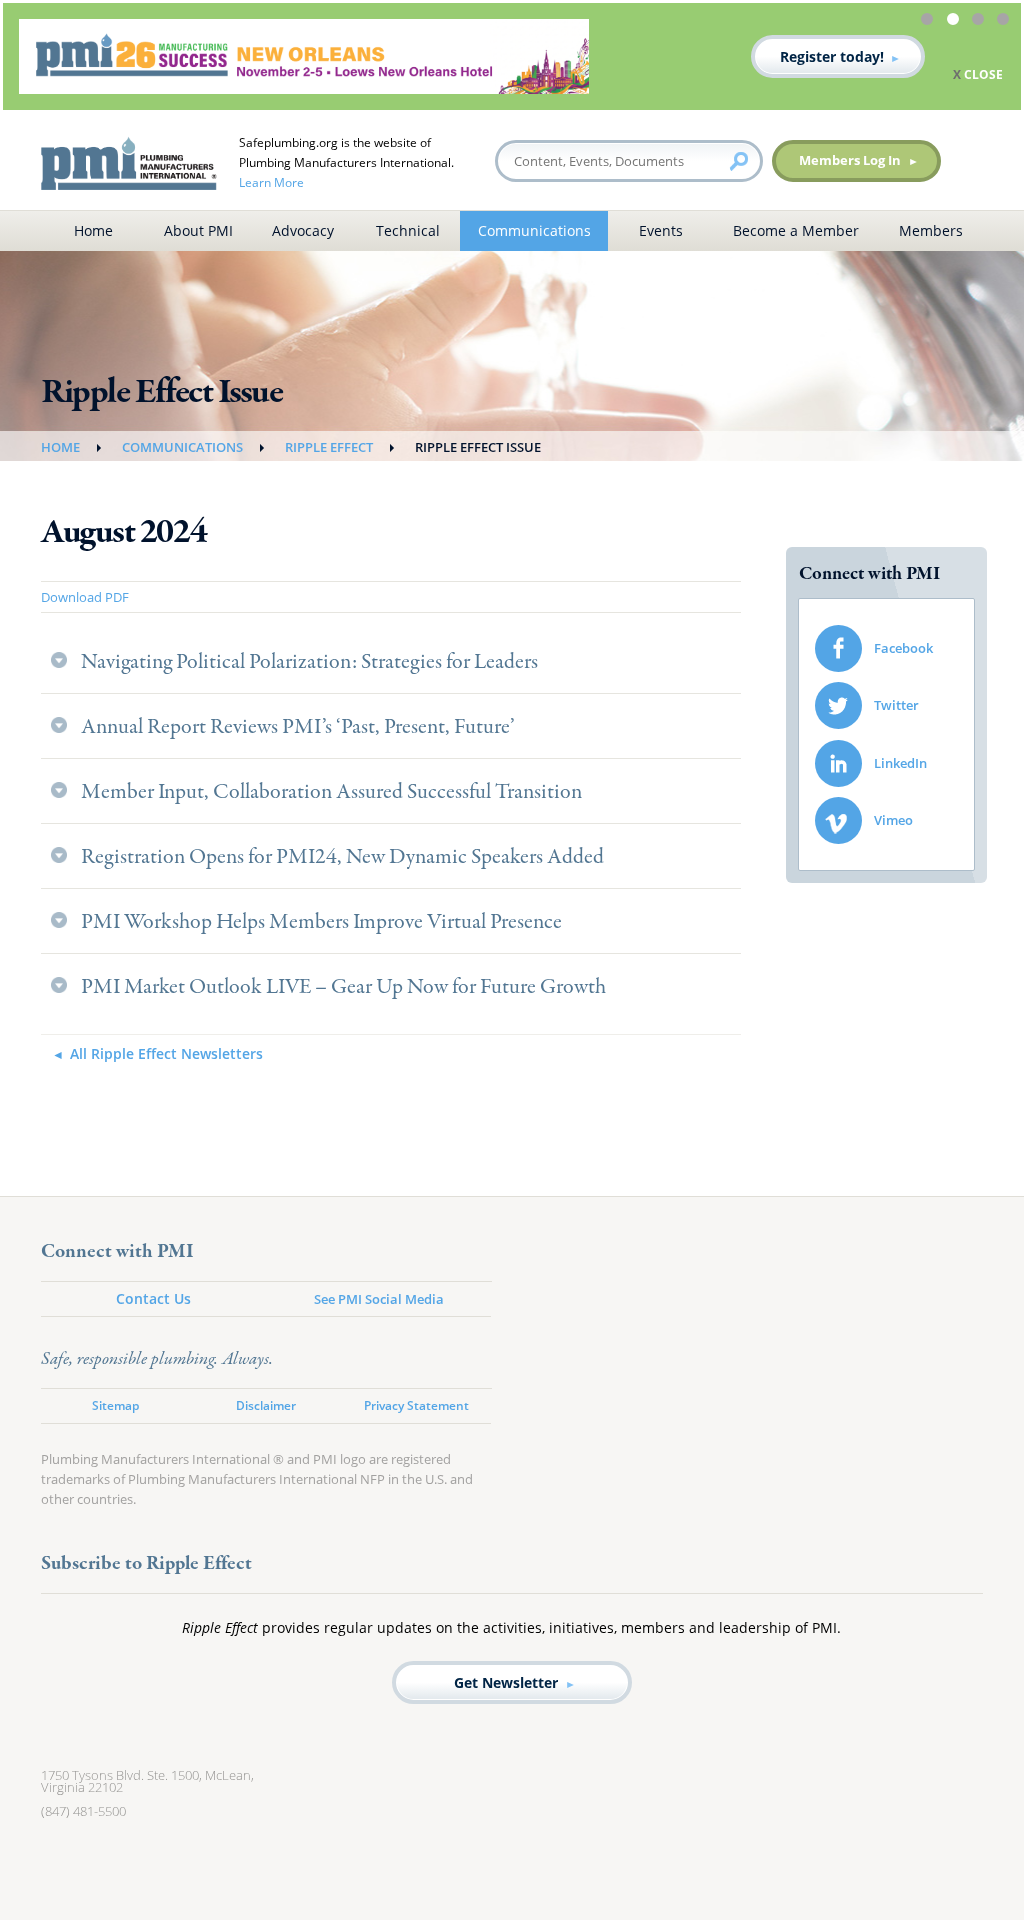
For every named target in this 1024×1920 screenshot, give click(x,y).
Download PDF (85, 597)
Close (983, 74)
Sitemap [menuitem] (115, 1405)
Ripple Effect (329, 447)
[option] (512, 56)
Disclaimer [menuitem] (266, 1405)
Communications (182, 447)
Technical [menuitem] (408, 230)
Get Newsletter (506, 1682)
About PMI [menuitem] (198, 230)
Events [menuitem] (661, 230)
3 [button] (981, 22)
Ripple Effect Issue (478, 447)
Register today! (832, 56)
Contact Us (153, 1298)
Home (60, 447)
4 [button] (1006, 22)
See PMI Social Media (379, 1299)
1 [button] (930, 22)
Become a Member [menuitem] (796, 230)
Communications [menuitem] (534, 230)
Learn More (271, 182)
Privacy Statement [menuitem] (416, 1405)
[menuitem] (886, 648)
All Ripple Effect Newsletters (166, 1053)
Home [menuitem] (93, 230)
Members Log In (850, 160)
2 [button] (956, 22)
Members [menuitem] (931, 230)
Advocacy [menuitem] (303, 230)
